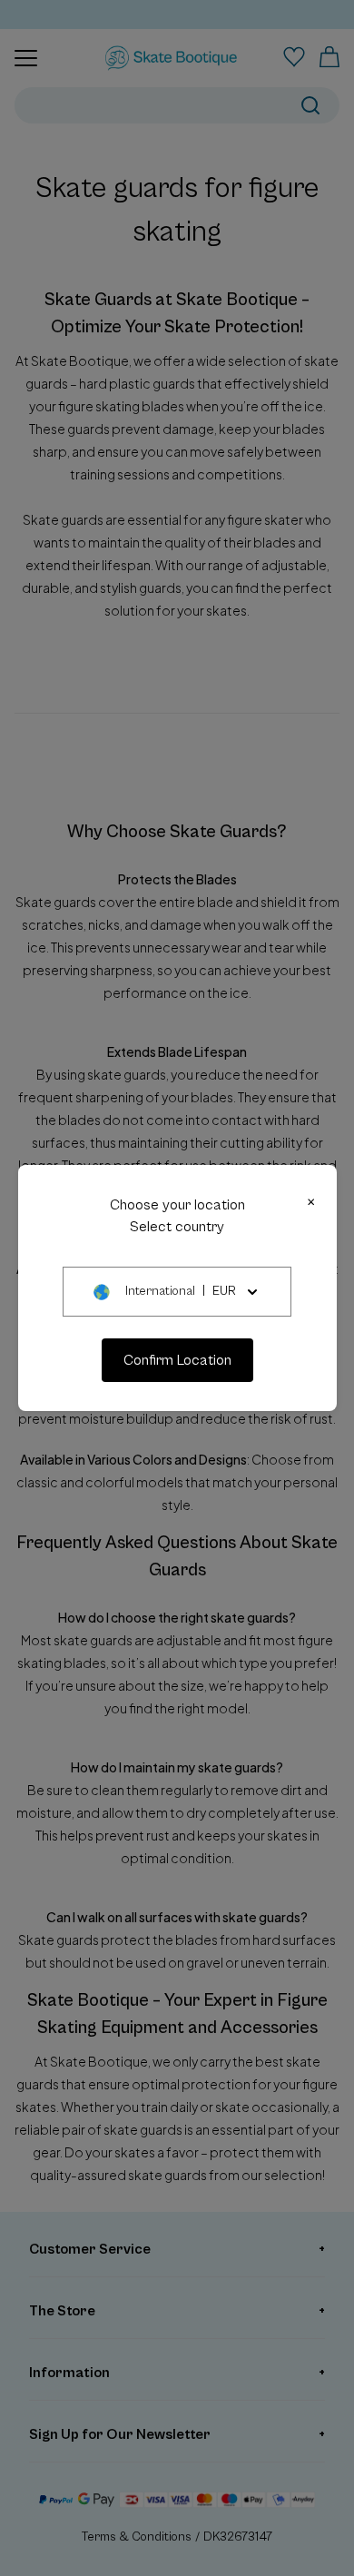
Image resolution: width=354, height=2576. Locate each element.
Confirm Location (177, 1360)
